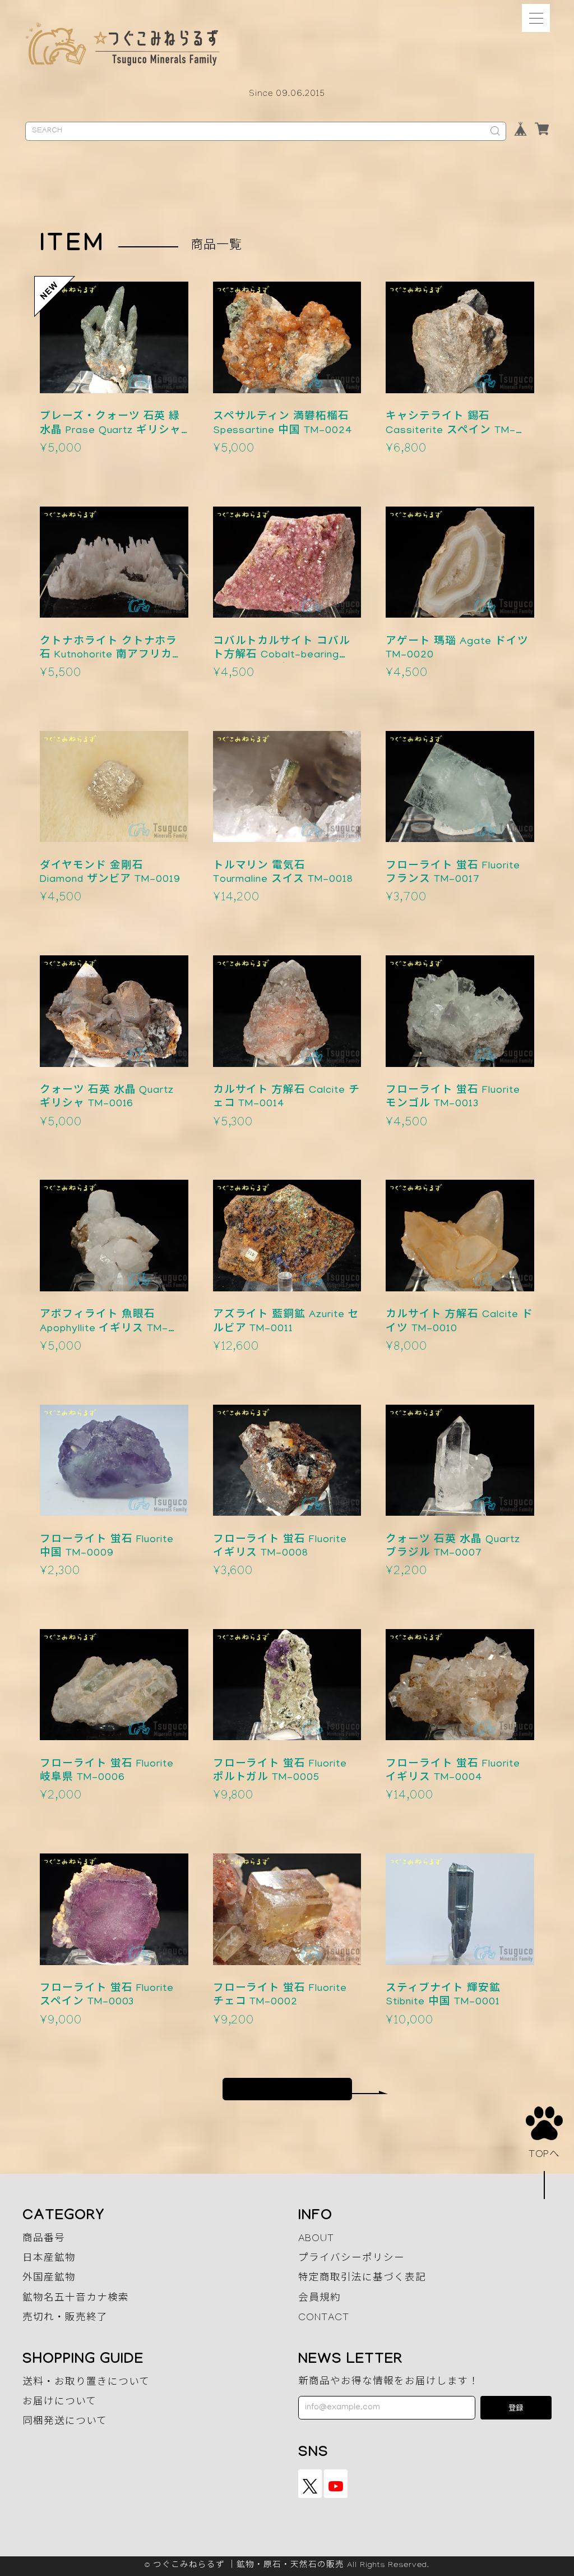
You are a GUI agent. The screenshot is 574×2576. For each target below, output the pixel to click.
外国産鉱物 (49, 2279)
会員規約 (320, 2299)
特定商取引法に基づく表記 (362, 2279)
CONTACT (324, 2319)
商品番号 (44, 2240)
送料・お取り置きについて (86, 2383)
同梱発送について (65, 2423)
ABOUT (316, 2240)
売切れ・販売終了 (65, 2319)
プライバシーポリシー (351, 2259)
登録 (516, 2409)
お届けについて (59, 2403)
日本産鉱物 (49, 2259)
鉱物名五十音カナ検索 (76, 2299)
